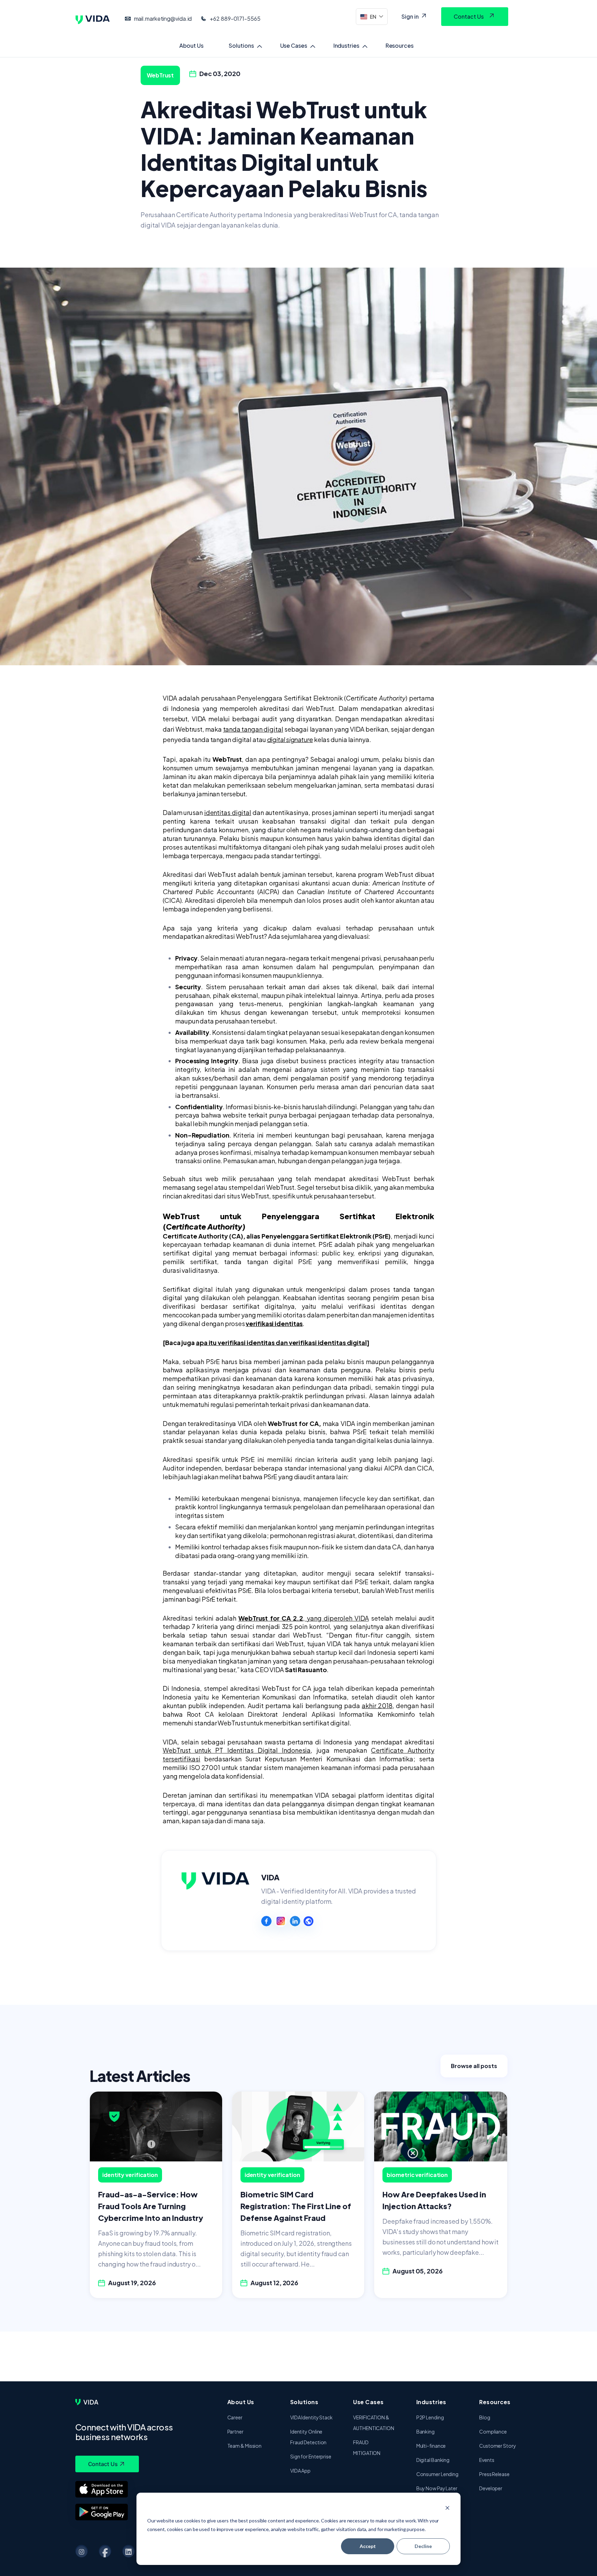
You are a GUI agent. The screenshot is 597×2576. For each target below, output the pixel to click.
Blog (485, 2417)
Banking (425, 2431)
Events (487, 2460)
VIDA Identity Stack (311, 2417)
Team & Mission (245, 2446)
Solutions (241, 45)
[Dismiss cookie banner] (447, 2508)
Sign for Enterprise (311, 2456)
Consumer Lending (437, 2474)
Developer (491, 2488)
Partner (235, 2431)
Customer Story (498, 2446)
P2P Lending (430, 2417)
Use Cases (294, 45)
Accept (368, 2546)
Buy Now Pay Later (437, 2488)
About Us (191, 45)
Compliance (493, 2431)
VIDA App (300, 2471)
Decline (423, 2546)
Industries (346, 45)
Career (235, 2417)
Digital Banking (433, 2460)
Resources (400, 45)
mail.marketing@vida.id (163, 18)
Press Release (494, 2474)
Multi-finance (431, 2446)
